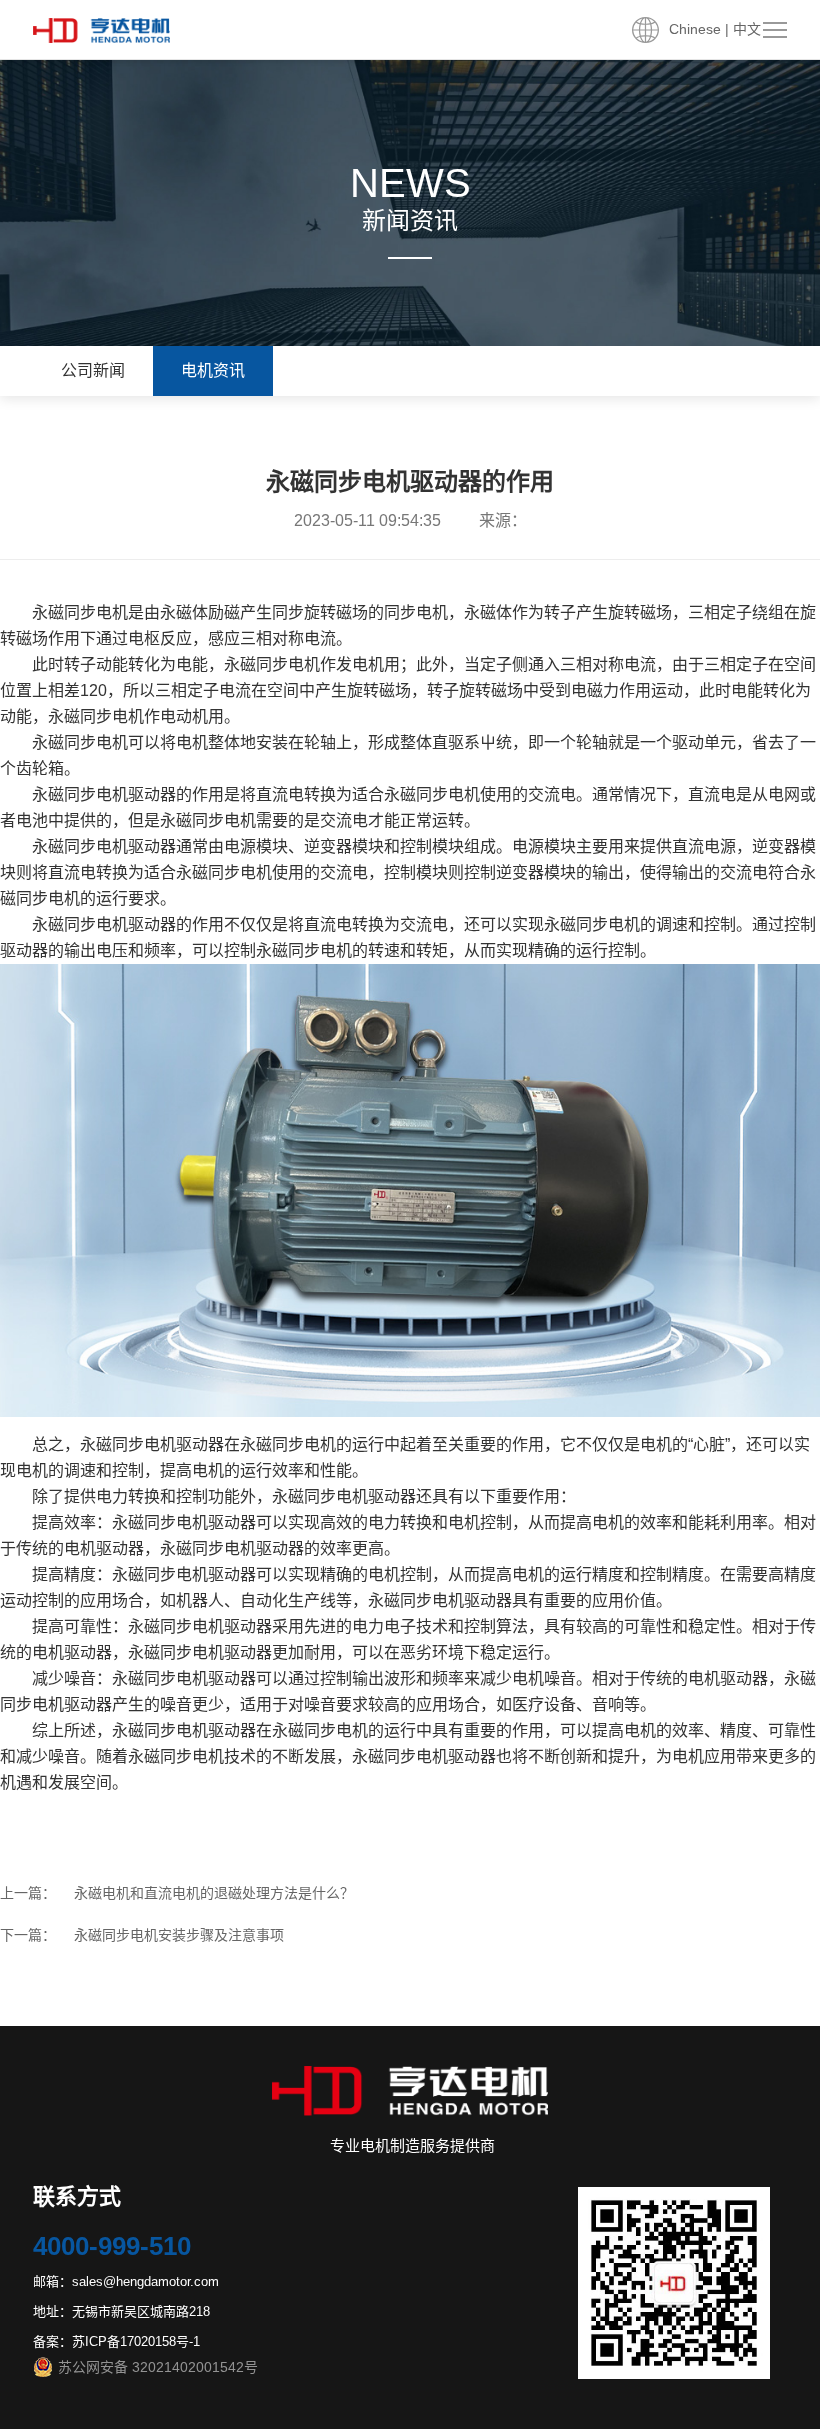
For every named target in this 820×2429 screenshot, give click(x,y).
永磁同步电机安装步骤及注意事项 (179, 1935)
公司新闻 (93, 370)
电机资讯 (213, 370)
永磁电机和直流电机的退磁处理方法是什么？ (214, 1893)
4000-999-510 (112, 2246)
